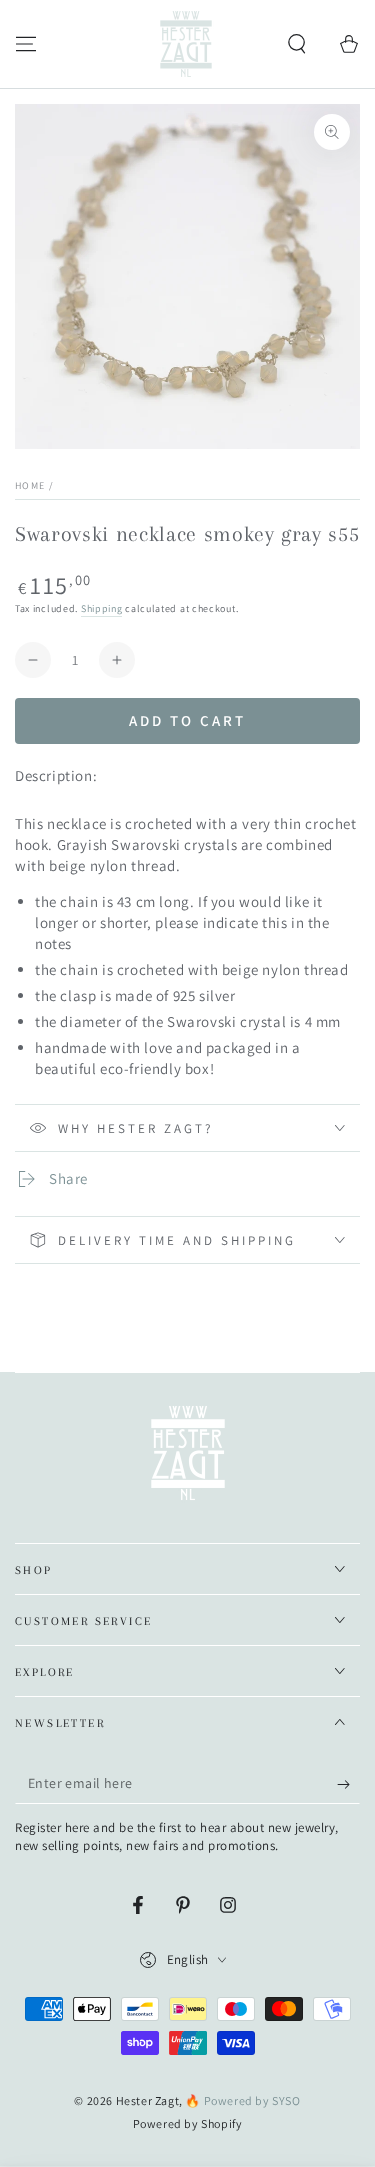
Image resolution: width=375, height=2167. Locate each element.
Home (30, 485)
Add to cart (187, 720)
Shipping (102, 608)
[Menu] (26, 44)
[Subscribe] (348, 1784)
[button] (297, 44)
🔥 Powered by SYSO (242, 2100)
